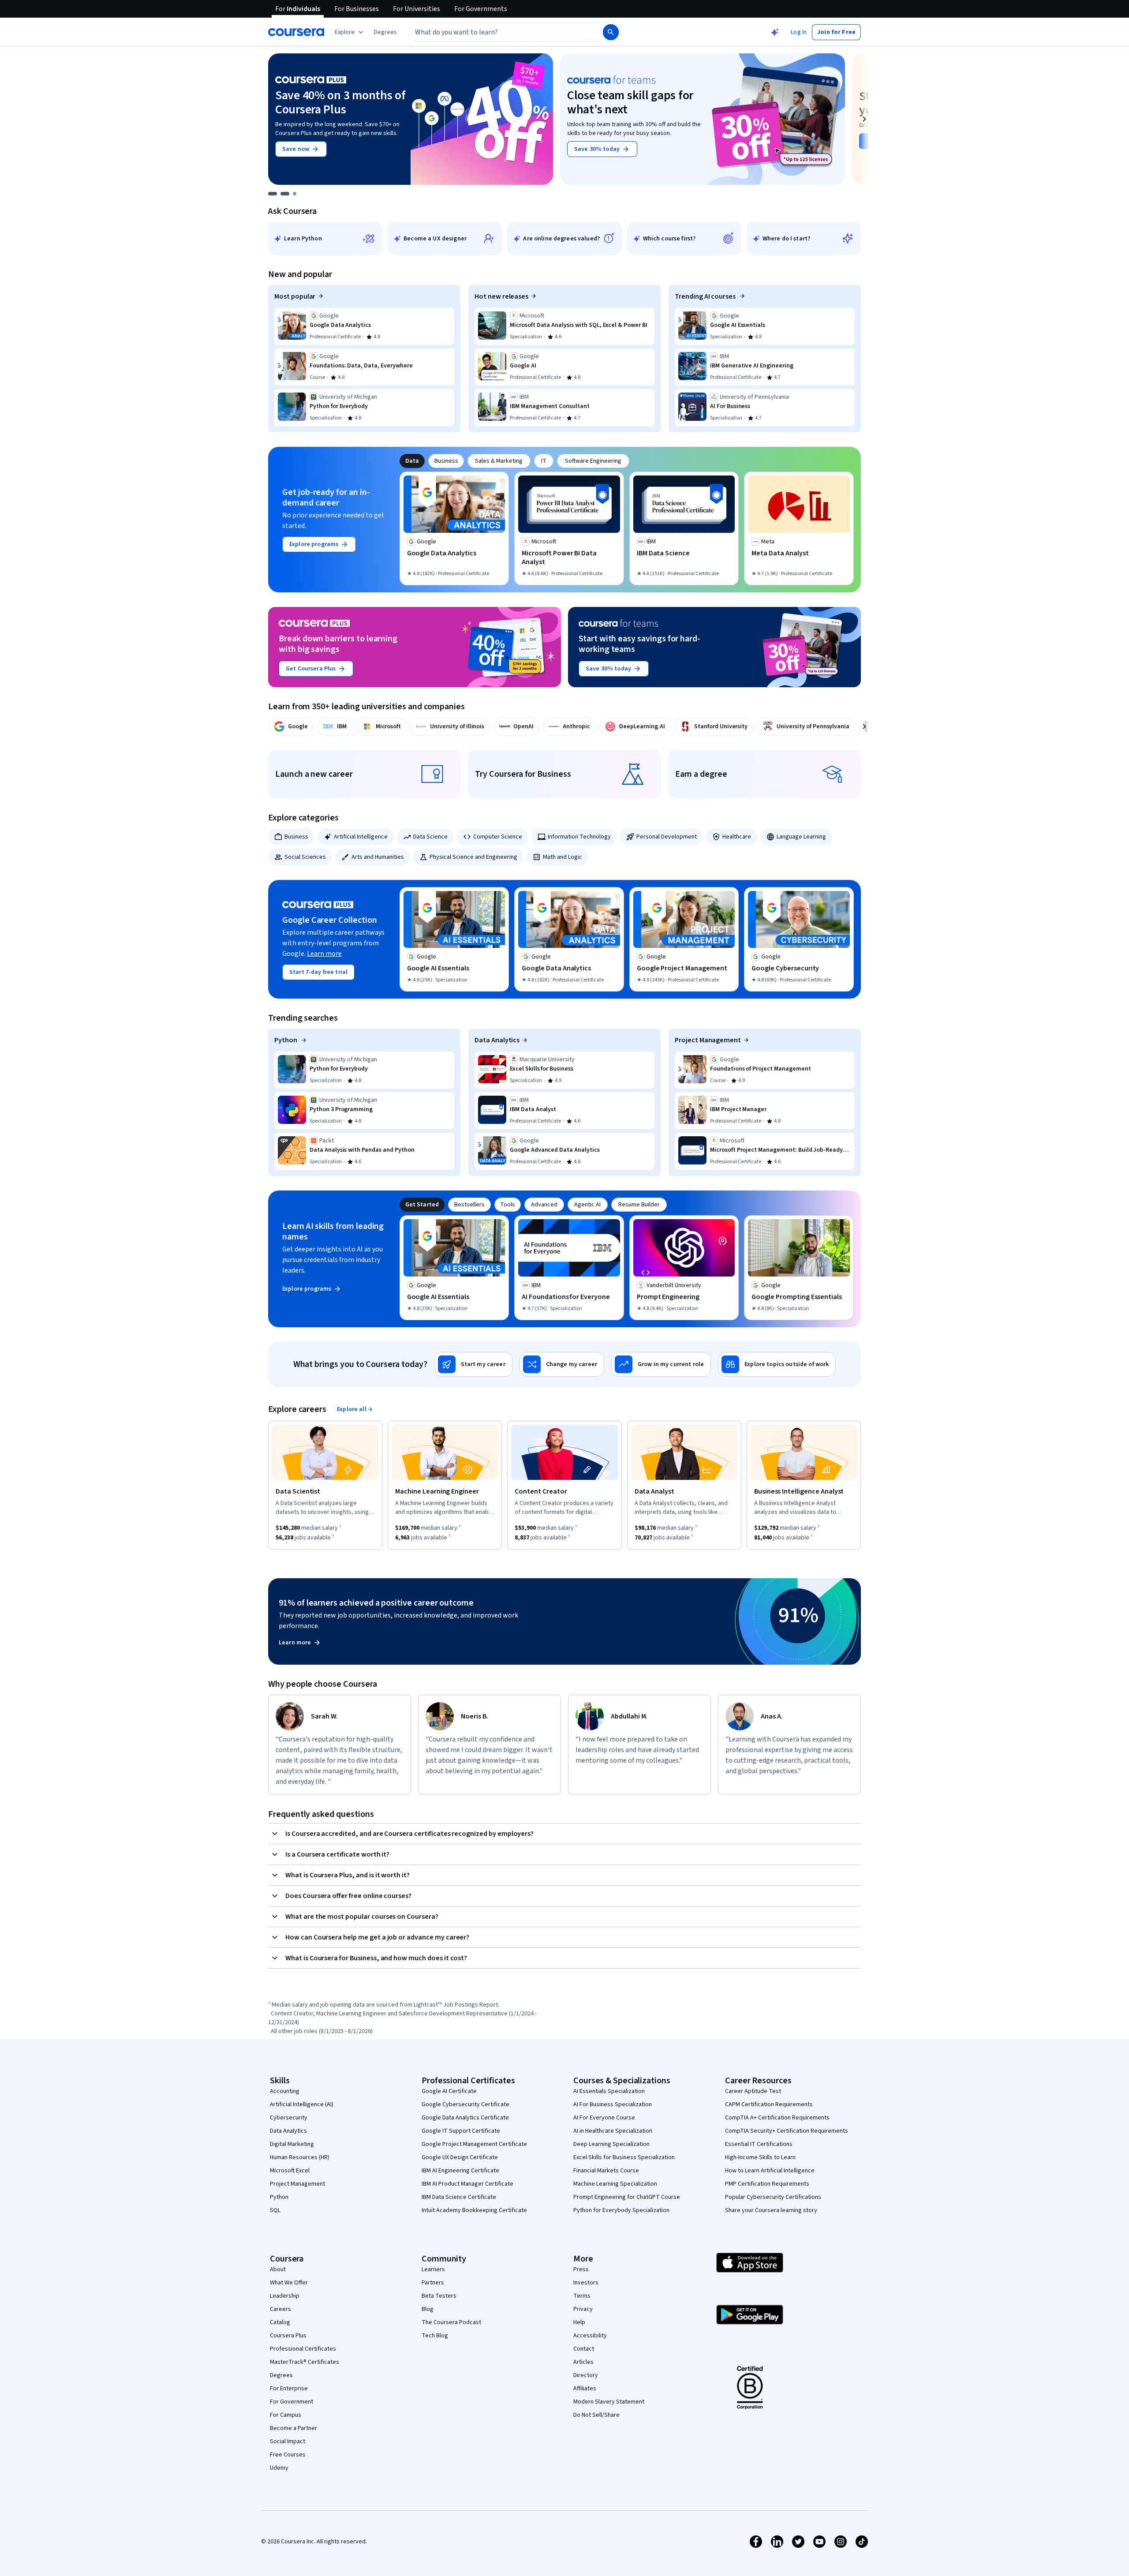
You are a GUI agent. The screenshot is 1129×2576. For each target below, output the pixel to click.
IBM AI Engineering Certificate (460, 2171)
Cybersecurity (289, 2118)
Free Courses (288, 2455)
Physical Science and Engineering (473, 857)
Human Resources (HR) (300, 2157)
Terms (582, 2296)
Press (581, 2269)
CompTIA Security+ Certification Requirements (787, 2131)
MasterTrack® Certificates (305, 2362)
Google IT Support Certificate (461, 2131)
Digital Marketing (292, 2144)
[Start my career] (473, 1364)
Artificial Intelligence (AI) (302, 2104)
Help (579, 2322)
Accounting (285, 2091)
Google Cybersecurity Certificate (465, 2104)
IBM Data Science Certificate (459, 2197)
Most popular (295, 296)
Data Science (430, 837)
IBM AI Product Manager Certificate (467, 2184)
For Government (292, 2402)
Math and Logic (563, 857)
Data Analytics (497, 1040)
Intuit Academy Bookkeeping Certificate (474, 2210)
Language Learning (801, 837)
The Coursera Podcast (451, 2322)
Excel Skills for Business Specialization (624, 2157)
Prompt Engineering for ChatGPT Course (627, 2197)
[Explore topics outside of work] (777, 1364)
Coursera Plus (288, 2336)
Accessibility (590, 2336)
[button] (385, 32)
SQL (275, 2210)
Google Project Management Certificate (474, 2144)
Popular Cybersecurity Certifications (773, 2197)
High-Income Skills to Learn (760, 2157)
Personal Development (667, 837)
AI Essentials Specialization (609, 2091)
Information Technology (579, 837)
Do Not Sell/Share (596, 2415)
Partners (433, 2283)
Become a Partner (293, 2428)
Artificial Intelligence (361, 837)
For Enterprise (289, 2389)
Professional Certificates (303, 2349)
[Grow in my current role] (661, 1364)
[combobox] (497, 32)
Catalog (280, 2322)
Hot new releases (501, 296)
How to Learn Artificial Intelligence (770, 2171)
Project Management (708, 1040)
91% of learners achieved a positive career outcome (376, 1603)
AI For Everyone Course (604, 2118)
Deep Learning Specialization (611, 2144)
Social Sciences (305, 857)
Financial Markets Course (606, 2171)
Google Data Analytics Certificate (465, 2118)
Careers (280, 2309)
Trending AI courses (706, 296)
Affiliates (585, 2389)
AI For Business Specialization (613, 2104)
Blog (428, 2309)
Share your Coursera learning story (771, 2210)
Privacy (583, 2309)
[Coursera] (296, 32)
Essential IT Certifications (759, 2144)
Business (296, 837)
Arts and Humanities (378, 857)
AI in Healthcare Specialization (613, 2131)
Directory (586, 2375)
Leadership (285, 2296)
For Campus (286, 2415)
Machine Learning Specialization (615, 2184)
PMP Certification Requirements (767, 2184)
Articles (583, 2362)
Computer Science (498, 837)
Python (286, 1040)
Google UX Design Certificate (460, 2157)
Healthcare (737, 837)
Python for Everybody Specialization (621, 2210)
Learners (433, 2269)
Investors (586, 2283)
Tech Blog (435, 2336)
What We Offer (289, 2283)
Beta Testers (439, 2296)
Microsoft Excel (290, 2171)
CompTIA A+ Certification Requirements (777, 2118)
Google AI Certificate (449, 2091)
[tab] (412, 461)
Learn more (324, 954)
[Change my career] (562, 1364)
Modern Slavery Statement (609, 2402)
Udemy (279, 2468)
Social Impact (288, 2441)
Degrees (281, 2375)
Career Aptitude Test (753, 2091)
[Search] (611, 32)
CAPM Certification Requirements (769, 2104)
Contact (584, 2349)
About (278, 2269)
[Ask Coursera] (775, 32)
